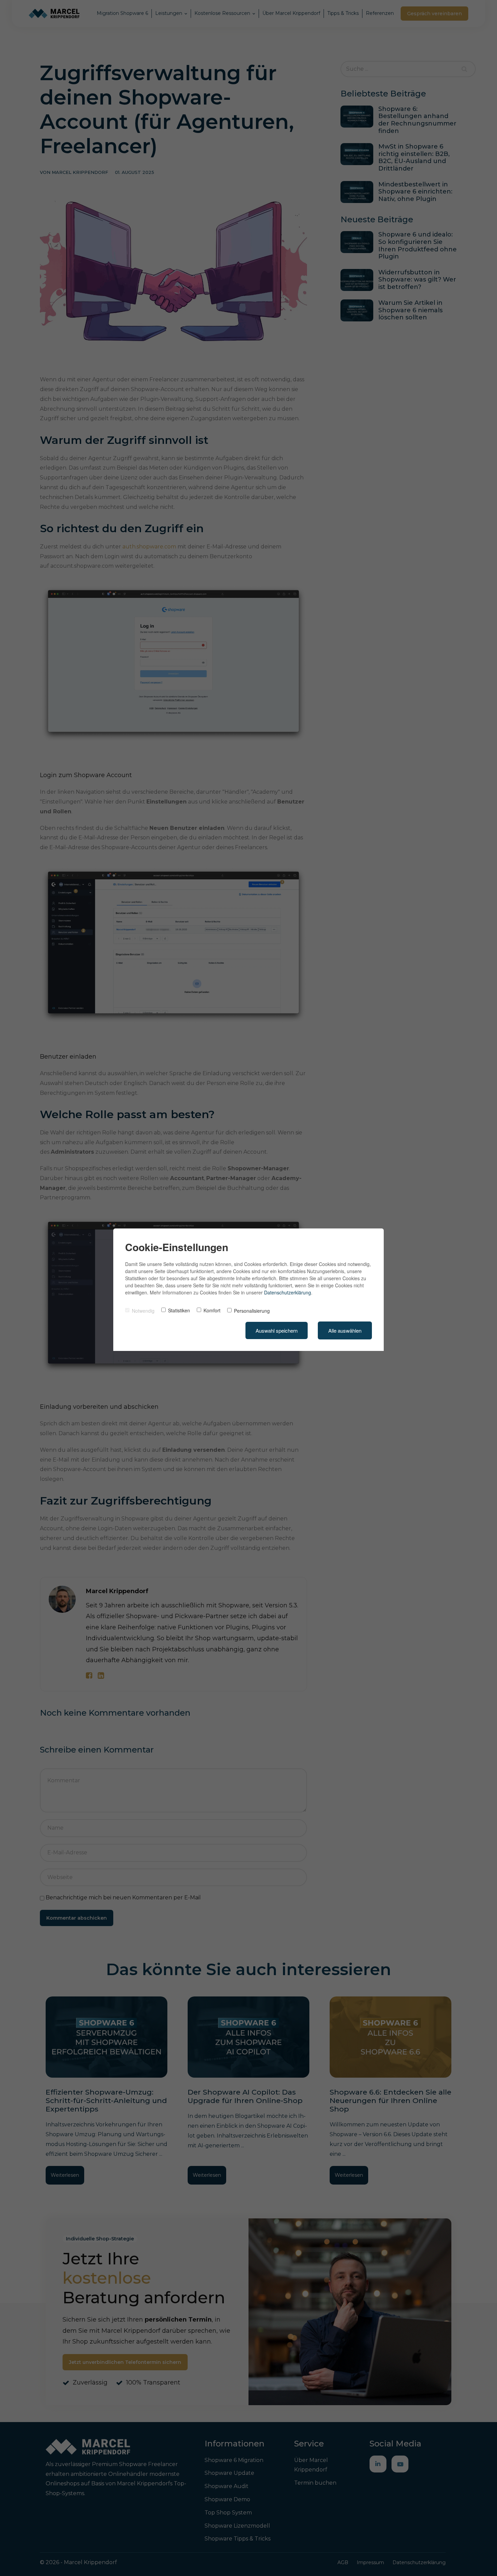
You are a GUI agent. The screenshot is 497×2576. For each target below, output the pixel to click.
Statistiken (179, 1310)
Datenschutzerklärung (288, 1292)
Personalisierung (252, 1311)
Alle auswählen (345, 1330)
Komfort (212, 1310)
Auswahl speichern (277, 1330)
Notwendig (143, 1311)
